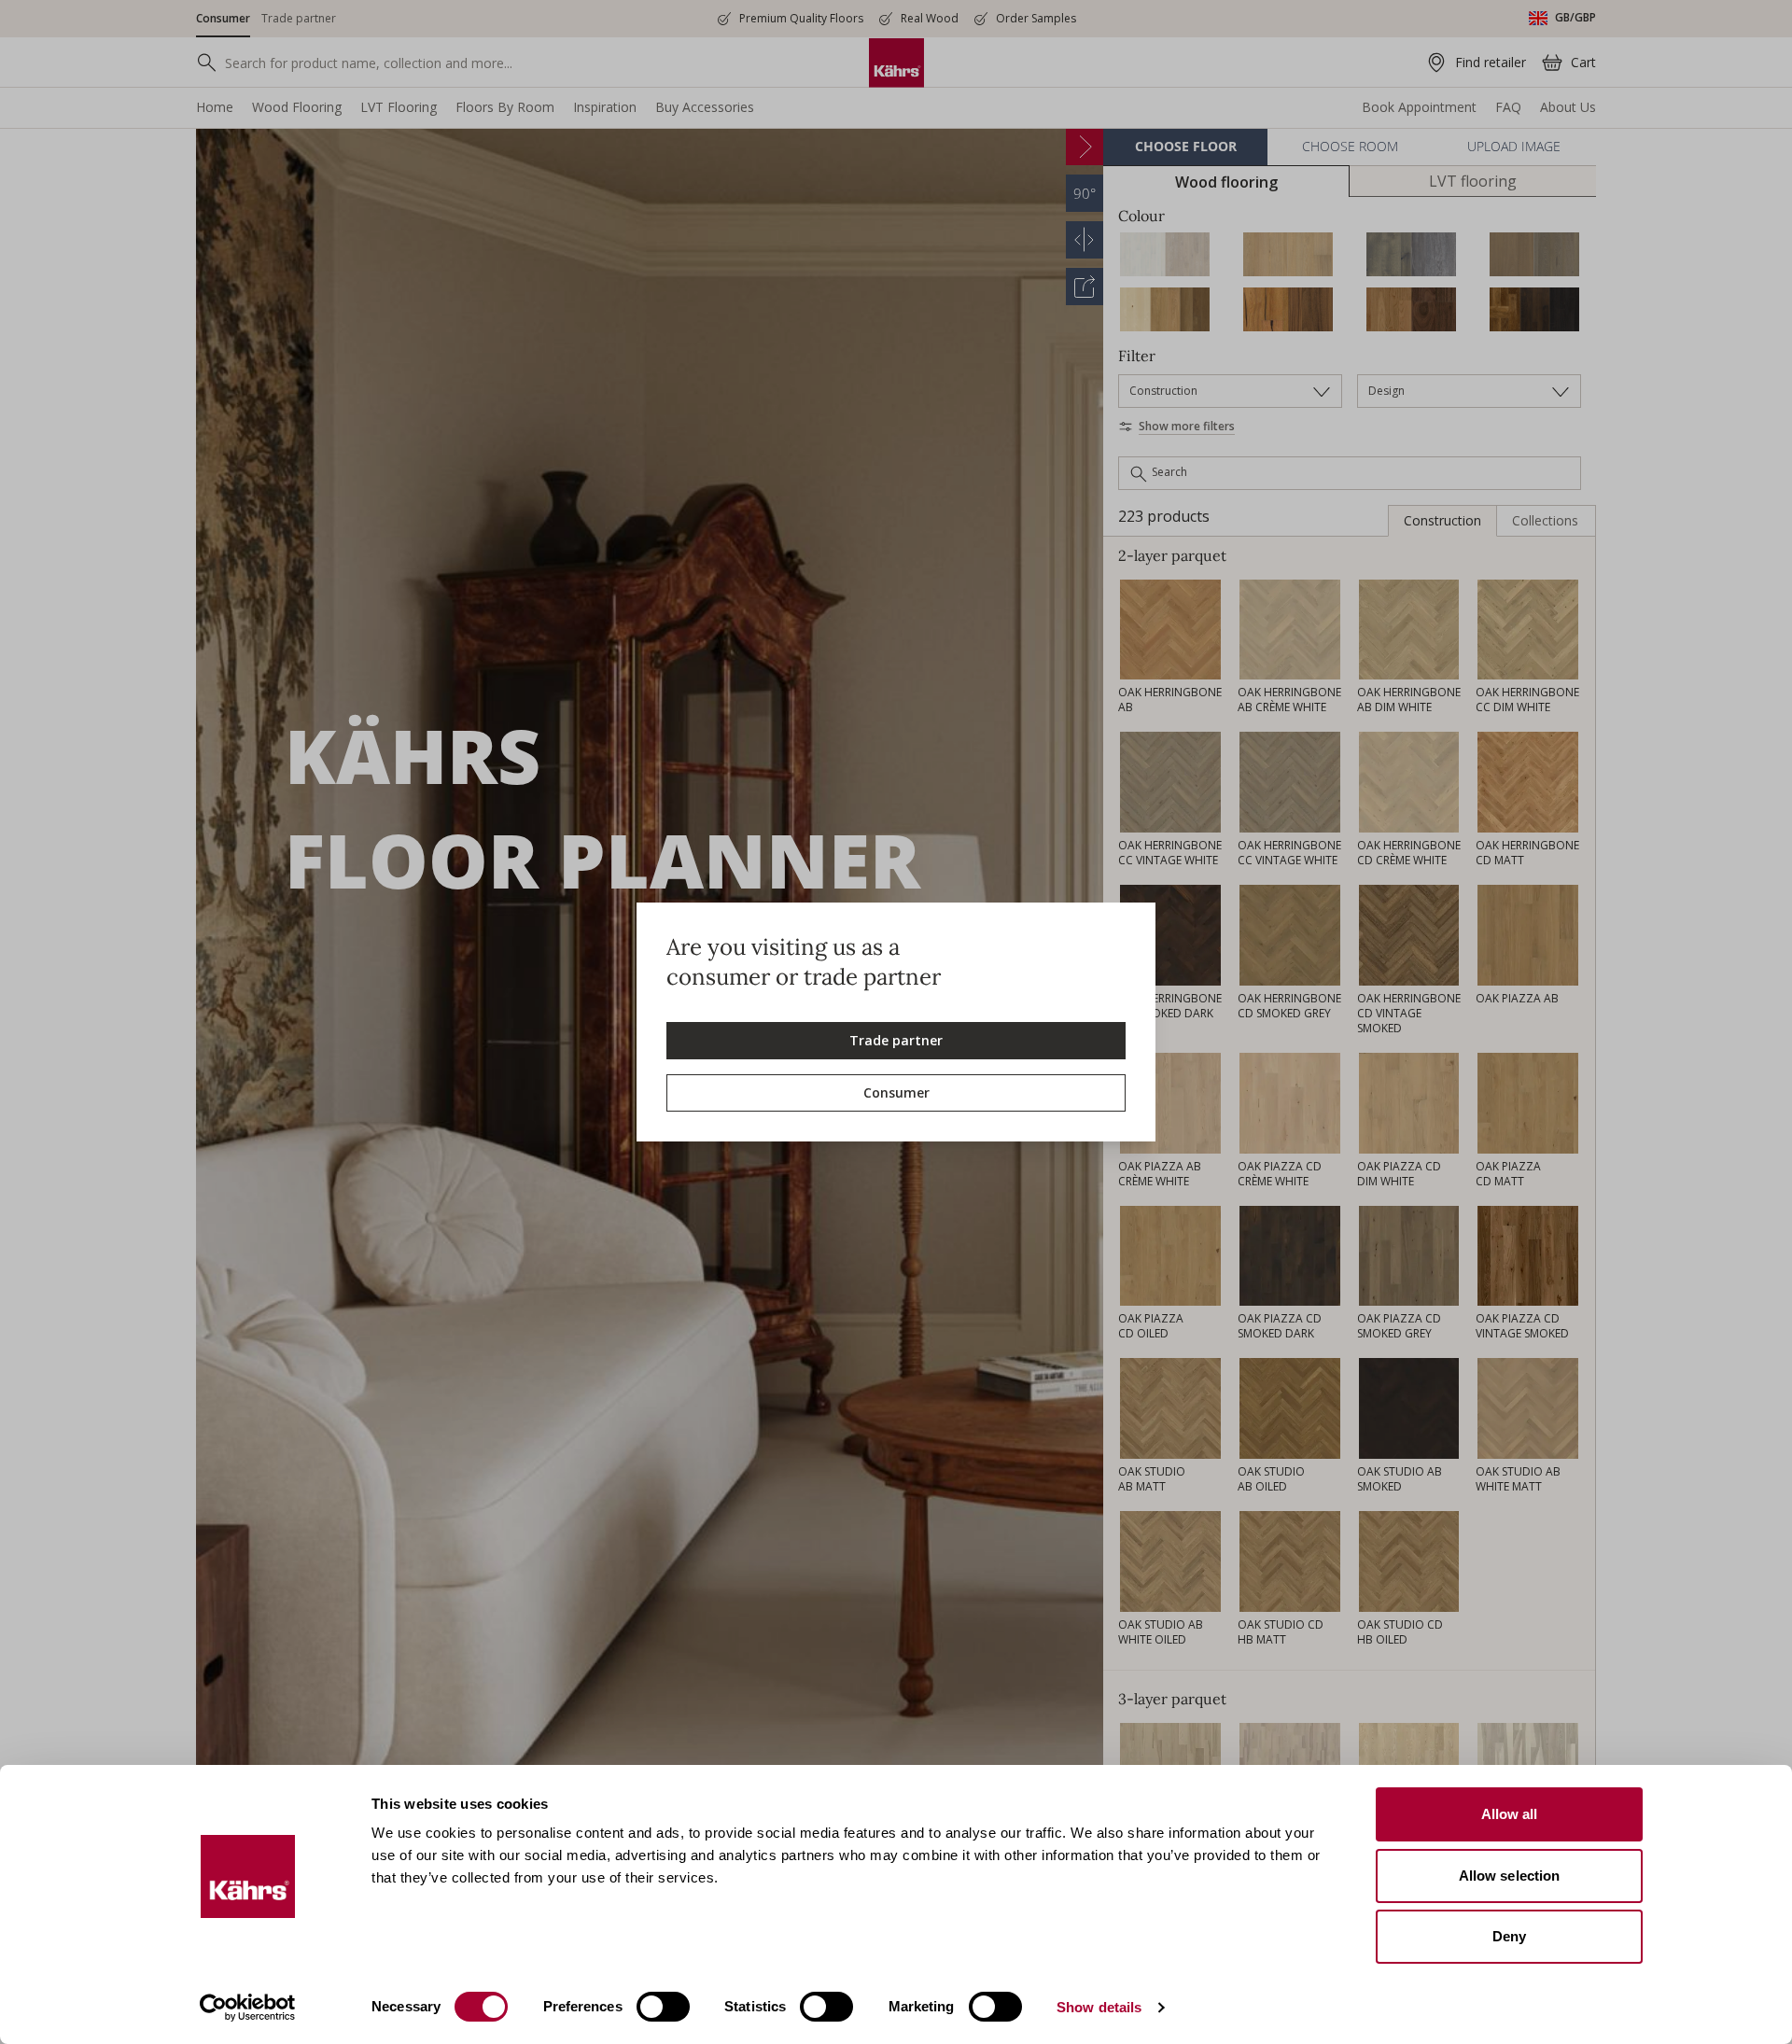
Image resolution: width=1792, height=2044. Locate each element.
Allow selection (1510, 1876)
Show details (1099, 2007)
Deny (1509, 1936)
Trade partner (896, 1040)
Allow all (1510, 1814)
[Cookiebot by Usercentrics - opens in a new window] (248, 2008)
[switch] (663, 2007)
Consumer (896, 1092)
